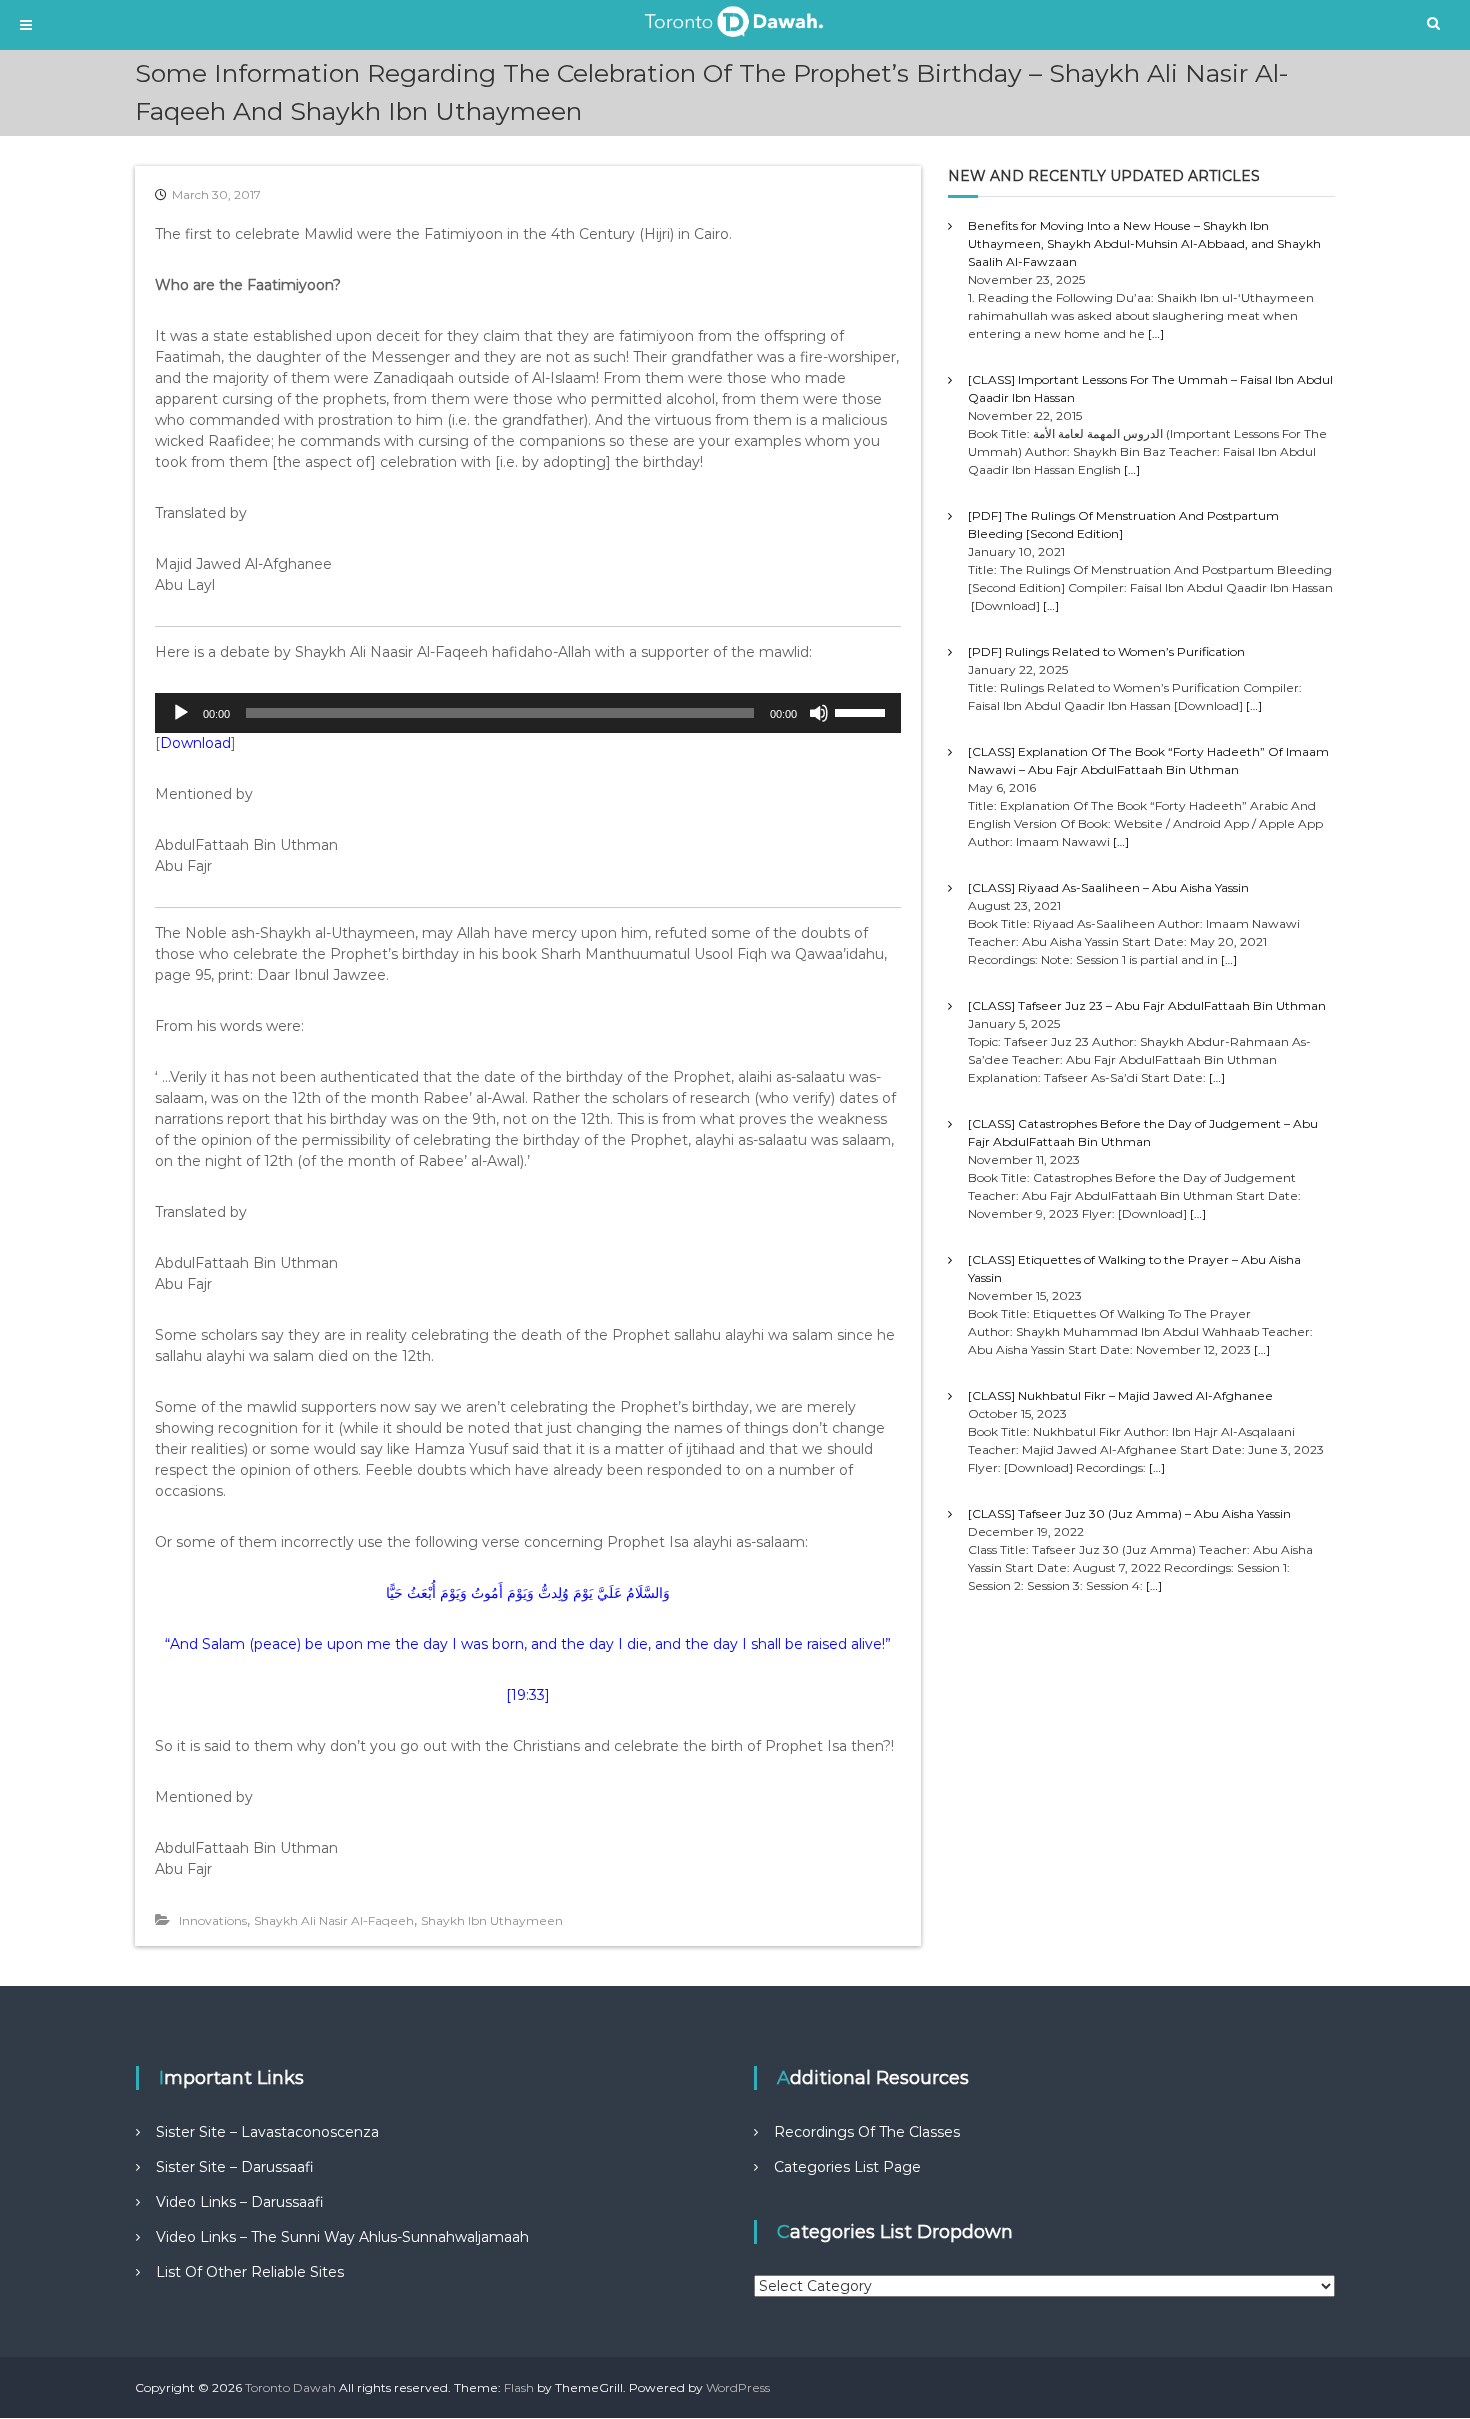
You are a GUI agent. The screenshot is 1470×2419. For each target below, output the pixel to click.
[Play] (181, 713)
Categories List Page (847, 2167)
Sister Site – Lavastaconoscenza (267, 2132)
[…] (1156, 333)
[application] (528, 713)
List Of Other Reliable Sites (250, 2272)
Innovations (213, 1920)
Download (195, 743)
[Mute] (819, 713)
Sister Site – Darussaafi (235, 2167)
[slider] (863, 711)
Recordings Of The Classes (867, 2132)
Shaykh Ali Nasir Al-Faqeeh (334, 1920)
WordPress (738, 2387)
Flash (519, 2387)
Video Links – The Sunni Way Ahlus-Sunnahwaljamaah (342, 2237)
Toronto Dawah (290, 2387)
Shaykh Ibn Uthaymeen (492, 1920)
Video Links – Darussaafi (240, 2202)
